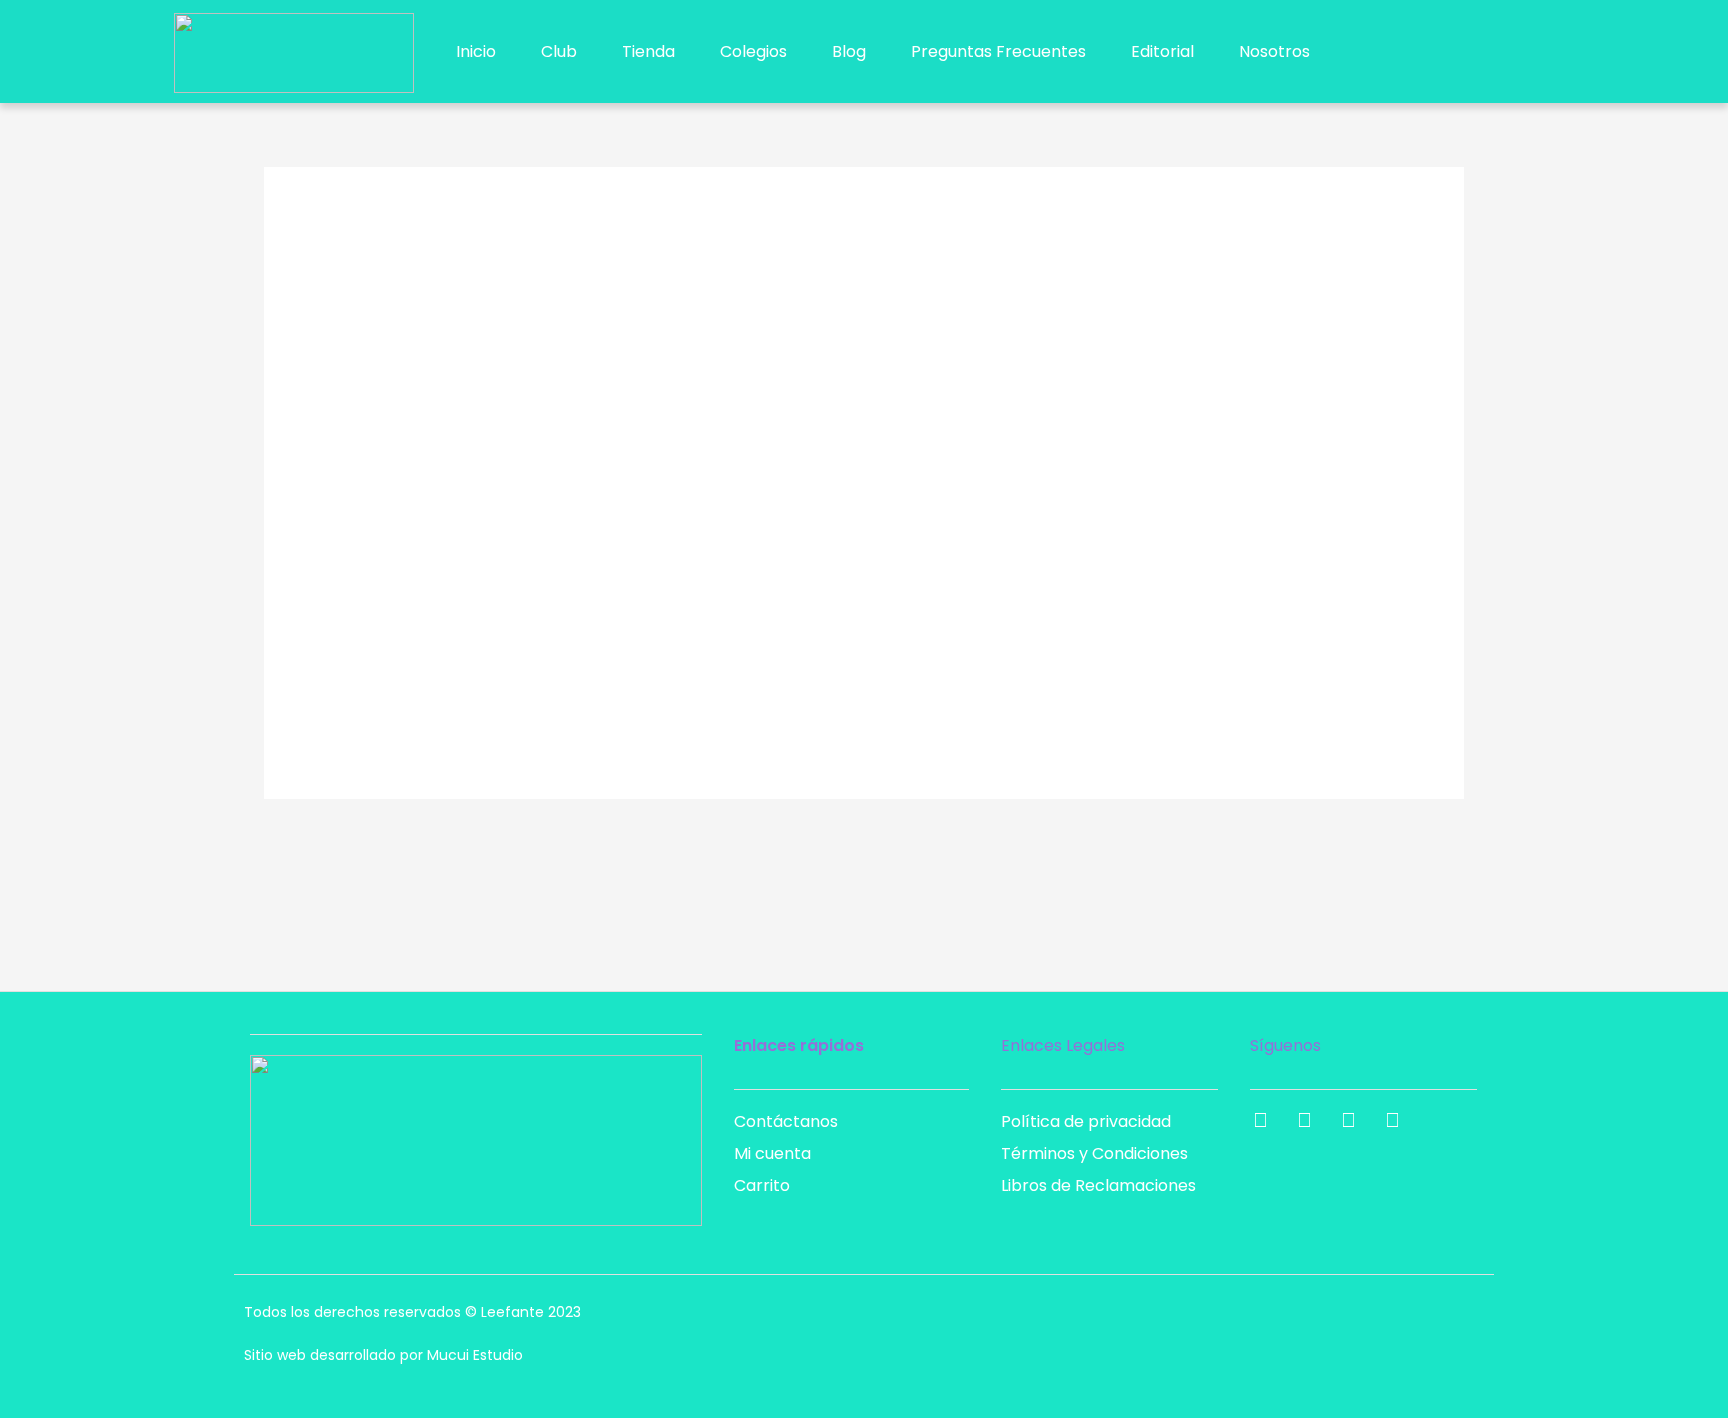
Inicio (476, 51)
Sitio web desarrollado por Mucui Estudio (383, 1355)
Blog (849, 51)
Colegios (753, 51)
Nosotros (1274, 51)
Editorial (1162, 51)
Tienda (648, 51)
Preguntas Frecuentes (998, 51)
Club (559, 51)
